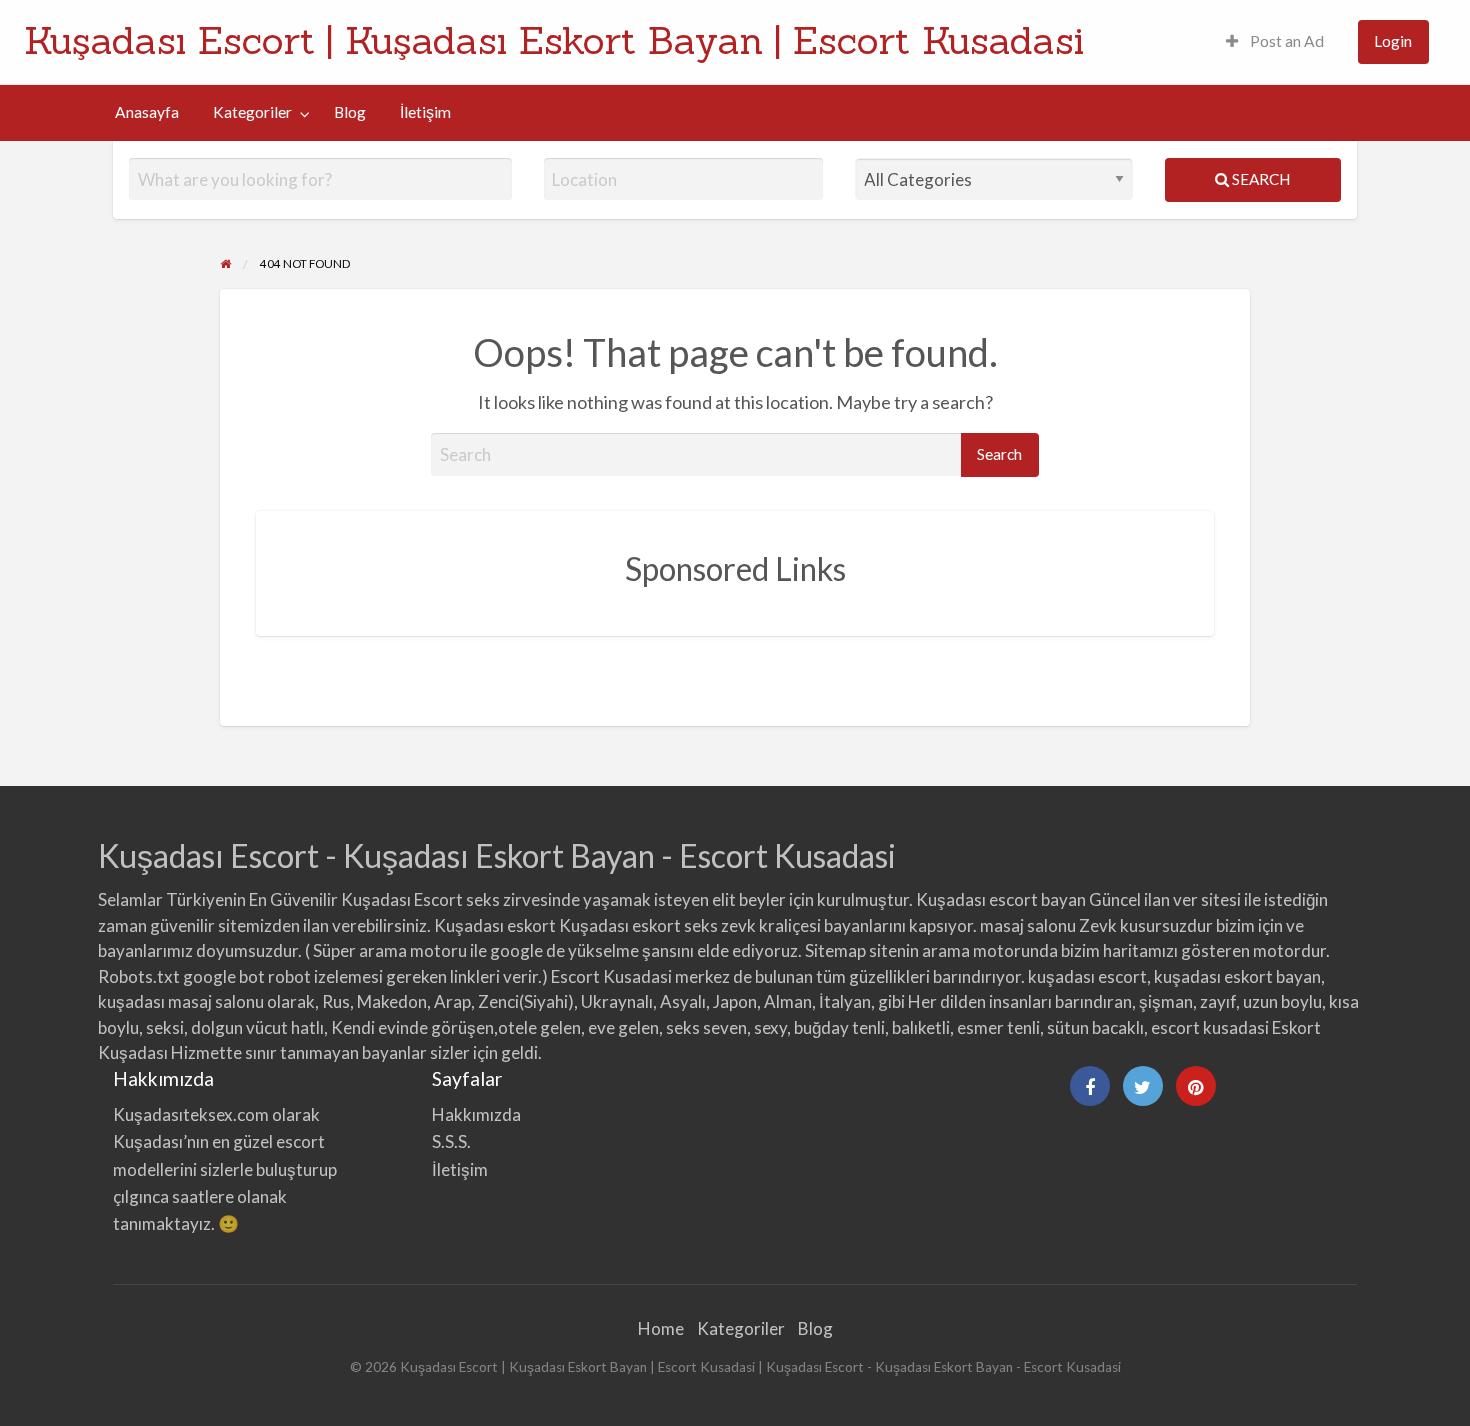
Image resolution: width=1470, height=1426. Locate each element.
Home (661, 1328)
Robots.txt (139, 976)
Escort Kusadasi (611, 976)
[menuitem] (1275, 42)
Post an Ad (1285, 41)
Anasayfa (147, 112)
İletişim (425, 112)
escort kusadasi (1210, 1027)
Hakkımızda (476, 1114)
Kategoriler (252, 112)
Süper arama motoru (390, 950)
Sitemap (835, 950)
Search (1259, 179)
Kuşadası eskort (495, 925)
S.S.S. (451, 1141)
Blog (350, 112)
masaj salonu (1028, 925)
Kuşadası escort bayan (1001, 899)
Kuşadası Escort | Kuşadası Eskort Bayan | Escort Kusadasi (554, 40)
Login (1393, 41)
